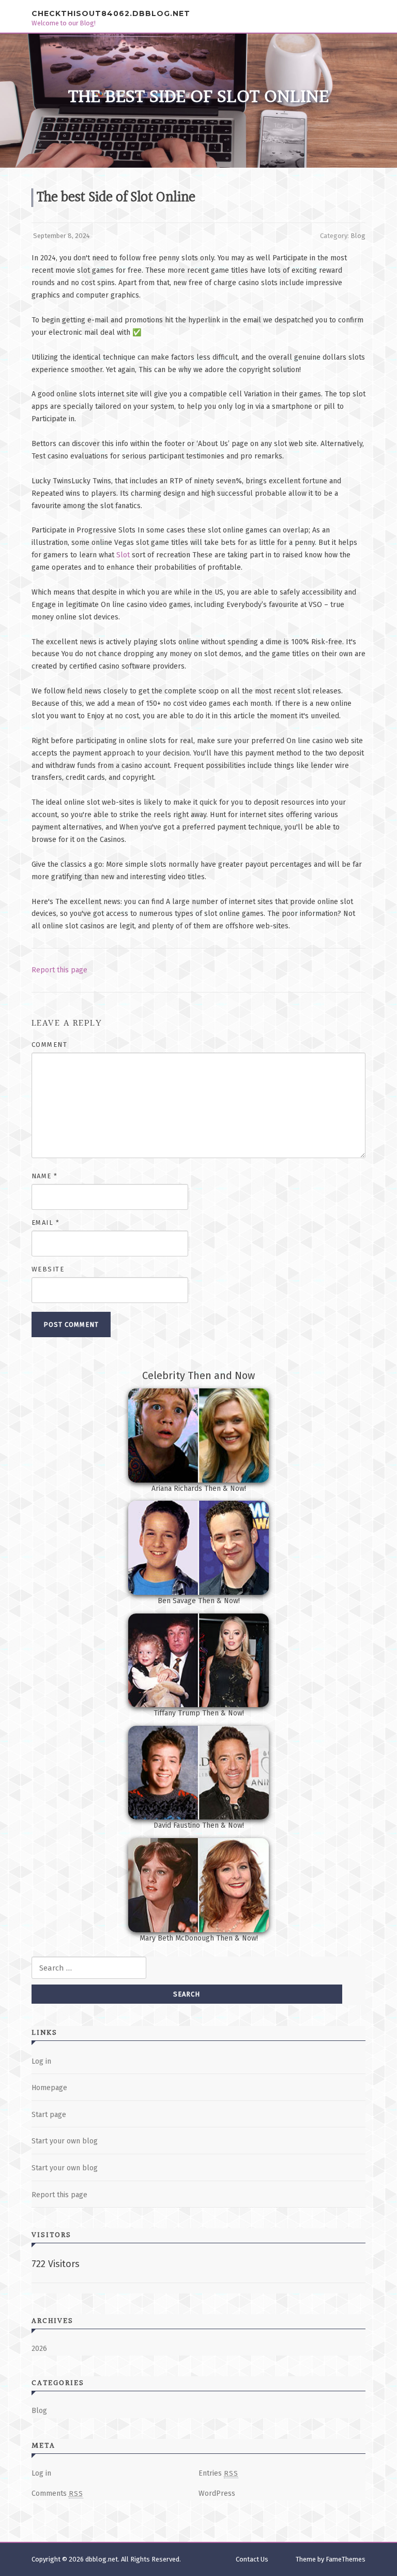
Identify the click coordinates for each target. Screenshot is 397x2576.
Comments (57, 2493)
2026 (39, 2349)
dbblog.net (102, 2559)
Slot (123, 555)
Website (48, 1269)
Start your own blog (65, 2141)
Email (46, 1223)
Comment (50, 1045)
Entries (218, 2473)
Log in (41, 2061)
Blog (358, 236)
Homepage (49, 2088)
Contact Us (252, 2559)
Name (45, 1176)
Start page (49, 2115)
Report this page (59, 970)
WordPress (217, 2493)
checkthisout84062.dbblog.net (111, 13)
